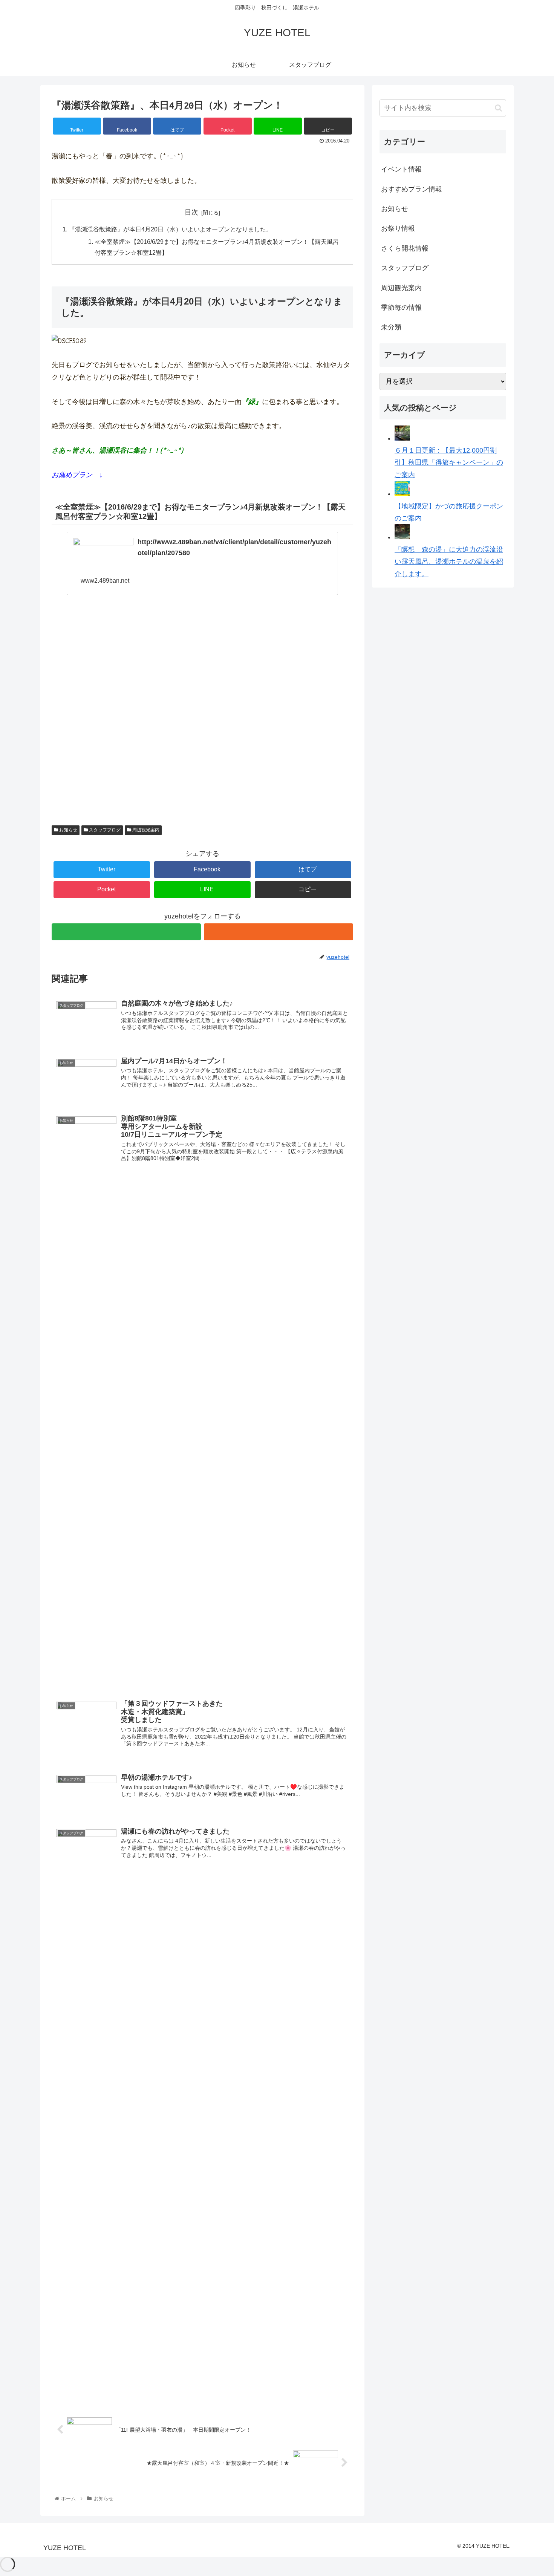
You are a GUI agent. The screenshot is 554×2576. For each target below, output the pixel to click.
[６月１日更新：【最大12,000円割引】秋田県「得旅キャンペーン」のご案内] (402, 438)
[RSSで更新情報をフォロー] (279, 932)
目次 (191, 212)
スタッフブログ (104, 830)
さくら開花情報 (405, 248)
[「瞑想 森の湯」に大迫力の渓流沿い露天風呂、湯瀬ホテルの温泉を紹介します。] (402, 537)
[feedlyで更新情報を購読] (126, 932)
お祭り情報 (398, 228)
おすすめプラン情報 (412, 189)
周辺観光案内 (145, 830)
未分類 (391, 327)
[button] (498, 108)
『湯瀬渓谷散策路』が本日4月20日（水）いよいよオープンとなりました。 (171, 229)
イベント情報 (401, 169)
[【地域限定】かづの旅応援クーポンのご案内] (402, 494)
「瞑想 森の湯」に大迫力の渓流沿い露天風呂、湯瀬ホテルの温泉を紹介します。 (449, 562)
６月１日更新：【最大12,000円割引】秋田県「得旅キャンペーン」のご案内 (449, 463)
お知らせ (68, 830)
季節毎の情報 (401, 308)
